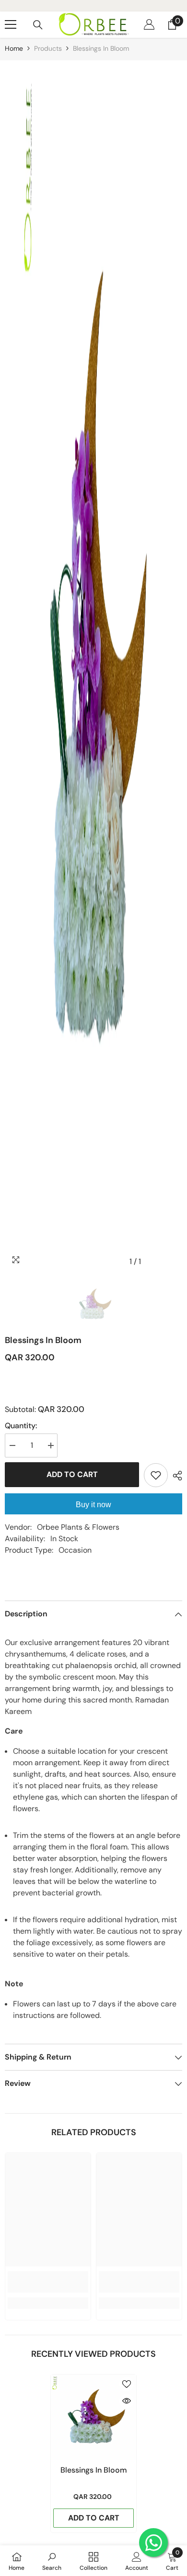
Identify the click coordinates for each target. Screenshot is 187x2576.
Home (14, 48)
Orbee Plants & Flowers (78, 1527)
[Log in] (149, 24)
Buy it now (93, 1505)
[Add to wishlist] (156, 1475)
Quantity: (21, 1426)
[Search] (38, 25)
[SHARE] (175, 1476)
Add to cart (72, 1474)
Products (48, 48)
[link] (48, 2282)
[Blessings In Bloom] (93, 2417)
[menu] (11, 24)
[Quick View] (127, 2401)
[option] (93, 666)
